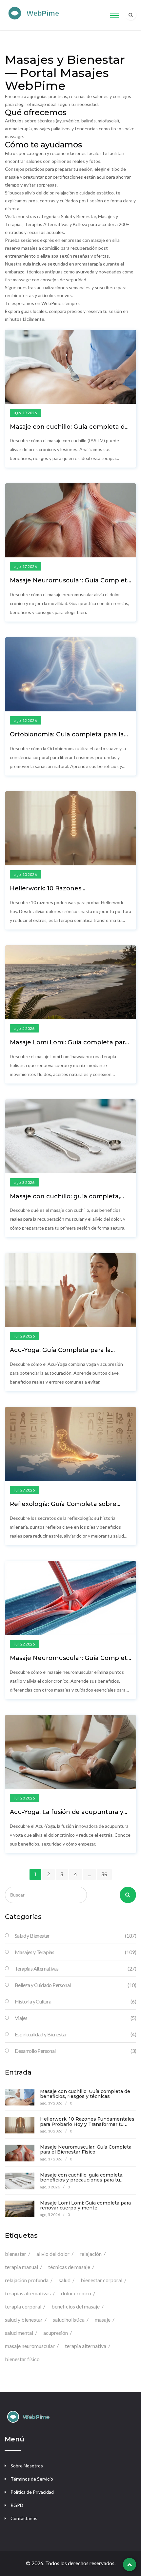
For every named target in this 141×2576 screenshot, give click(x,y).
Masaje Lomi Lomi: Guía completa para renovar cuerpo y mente (69, 1046)
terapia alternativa (86, 2346)
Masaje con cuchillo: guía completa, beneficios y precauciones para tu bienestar (82, 2180)
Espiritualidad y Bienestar (75, 2034)
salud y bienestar (24, 2320)
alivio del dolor (53, 2254)
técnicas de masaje (69, 2267)
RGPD (17, 2505)
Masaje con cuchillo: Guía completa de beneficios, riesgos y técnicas (69, 430)
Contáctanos (24, 2518)
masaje (103, 2320)
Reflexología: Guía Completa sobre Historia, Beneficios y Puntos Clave (63, 1507)
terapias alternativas (28, 2293)
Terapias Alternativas (75, 1968)
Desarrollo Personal (75, 2051)
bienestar (16, 2254)
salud (65, 2280)
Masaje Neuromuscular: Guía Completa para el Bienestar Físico (70, 584)
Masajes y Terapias (75, 1952)
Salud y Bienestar (75, 1936)
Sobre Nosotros (27, 2466)
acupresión (56, 2333)
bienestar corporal (101, 2280)
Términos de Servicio (32, 2479)
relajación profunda (27, 2280)
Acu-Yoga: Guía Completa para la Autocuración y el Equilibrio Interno (65, 1353)
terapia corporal (23, 2306)
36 (104, 1875)
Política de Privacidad (32, 2492)
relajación (91, 2254)
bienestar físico (22, 2359)
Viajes (75, 2018)
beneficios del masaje (76, 2306)
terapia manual (21, 2267)
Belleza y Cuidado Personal (75, 1985)
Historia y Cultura (75, 2001)
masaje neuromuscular (30, 2346)
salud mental (19, 2333)
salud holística (69, 2320)
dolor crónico (76, 2293)
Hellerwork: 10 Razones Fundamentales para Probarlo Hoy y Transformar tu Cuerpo (87, 2124)
